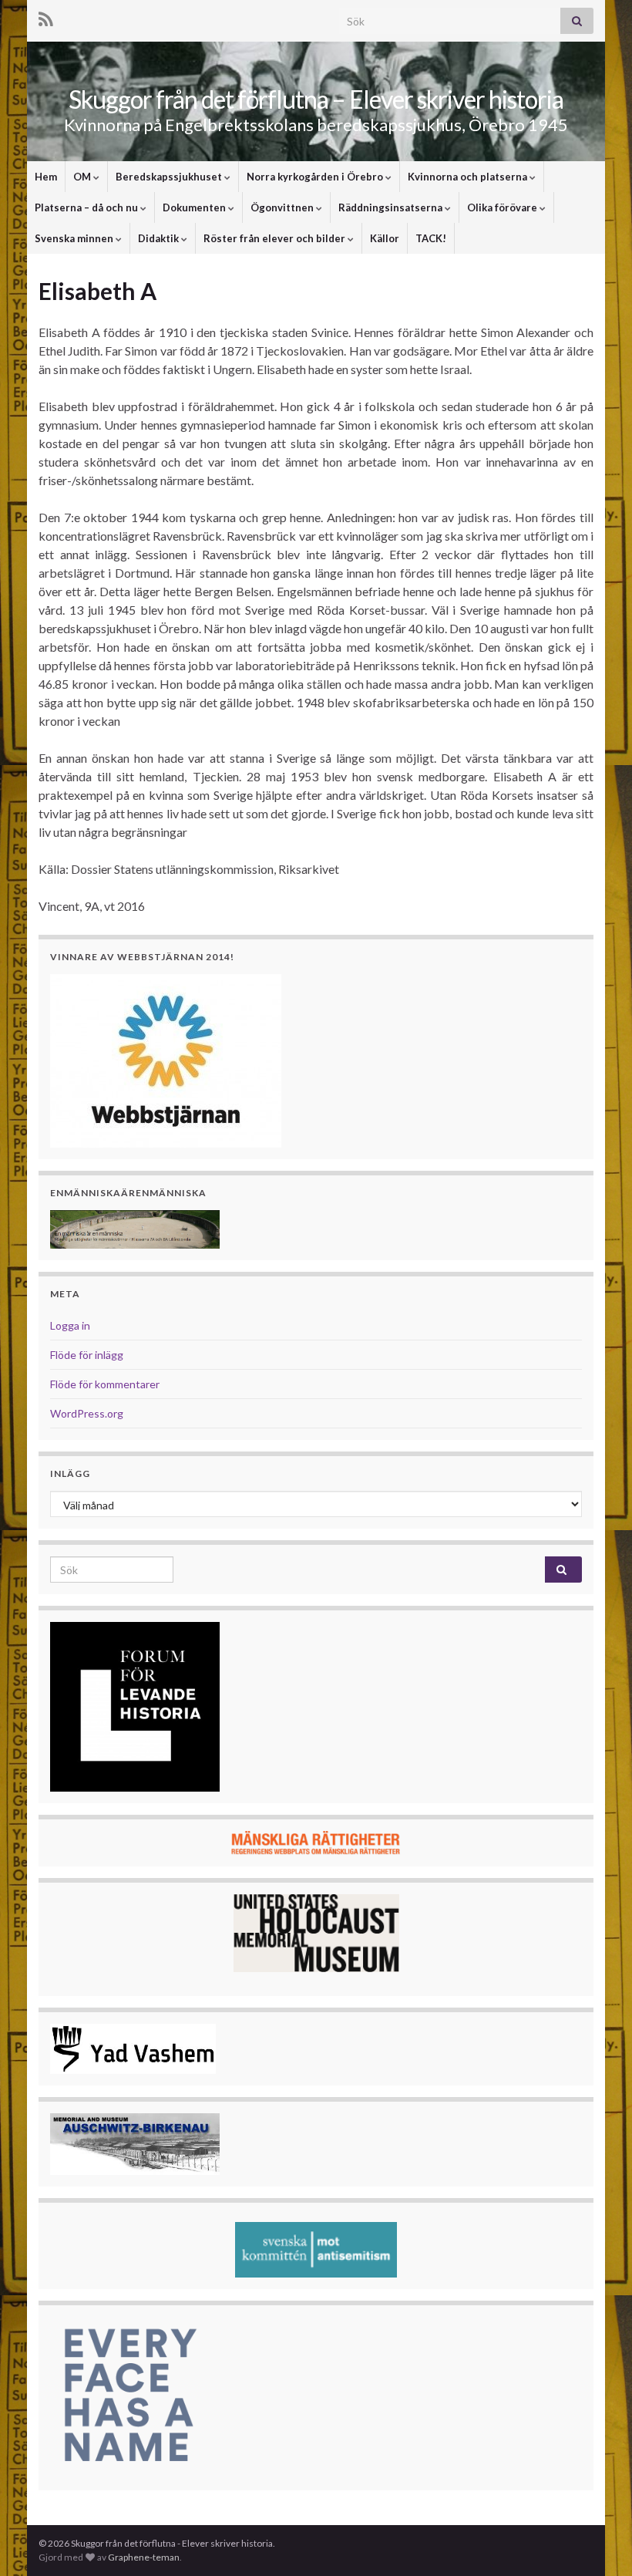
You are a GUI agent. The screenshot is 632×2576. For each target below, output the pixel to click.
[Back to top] (597, 2541)
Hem (46, 177)
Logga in (70, 1325)
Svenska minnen (75, 238)
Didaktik (160, 238)
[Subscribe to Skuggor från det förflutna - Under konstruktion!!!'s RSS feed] (46, 17)
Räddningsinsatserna (392, 207)
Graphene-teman (144, 2557)
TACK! (431, 238)
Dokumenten (195, 207)
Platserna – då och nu (87, 207)
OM (83, 177)
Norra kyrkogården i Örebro (316, 177)
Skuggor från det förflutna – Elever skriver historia (316, 99)
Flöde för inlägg (87, 1355)
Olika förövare (503, 207)
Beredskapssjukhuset (170, 177)
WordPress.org (87, 1413)
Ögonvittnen (283, 207)
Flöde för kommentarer (105, 1384)
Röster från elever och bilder (276, 238)
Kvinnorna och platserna (469, 177)
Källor (385, 238)
